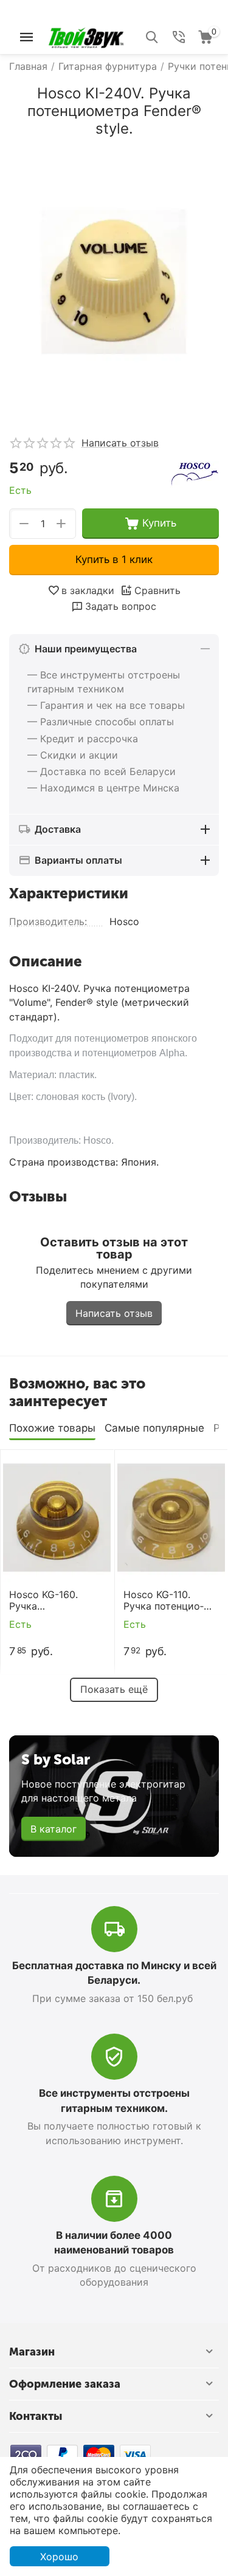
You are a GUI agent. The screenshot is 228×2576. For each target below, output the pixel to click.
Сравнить (157, 590)
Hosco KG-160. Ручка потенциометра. (48, 1601)
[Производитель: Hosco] (195, 474)
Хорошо (59, 2557)
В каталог (54, 1829)
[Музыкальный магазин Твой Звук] (86, 36)
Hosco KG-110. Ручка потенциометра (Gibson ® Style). (164, 1601)
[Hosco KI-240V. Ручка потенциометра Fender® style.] (114, 282)
